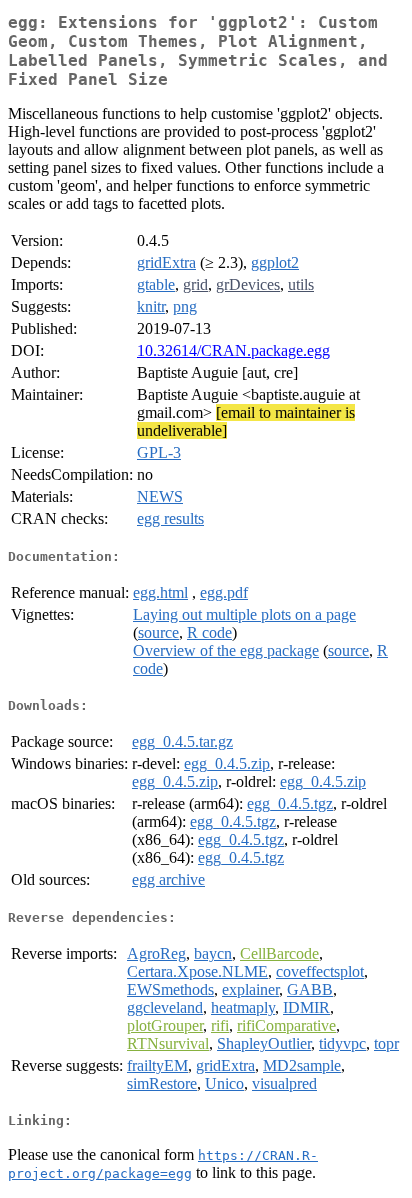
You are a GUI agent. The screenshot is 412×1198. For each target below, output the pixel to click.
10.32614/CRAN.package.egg (233, 350)
